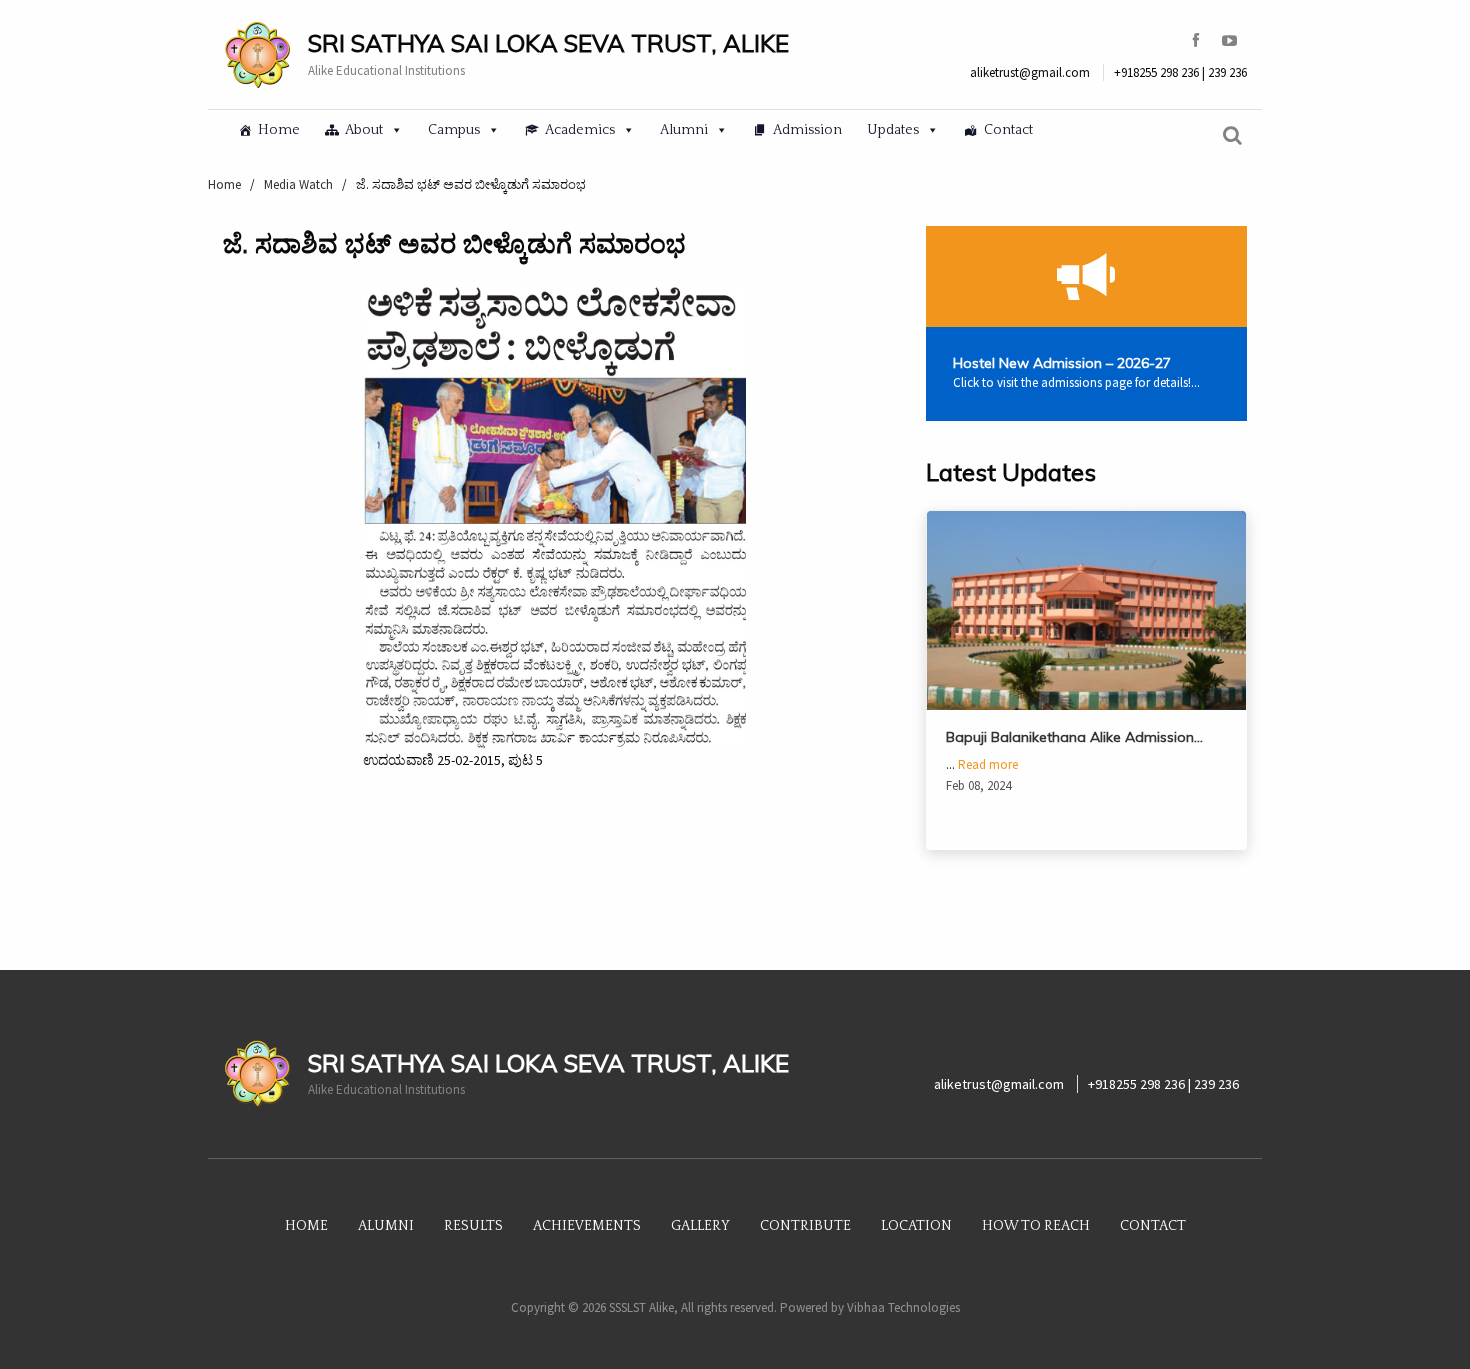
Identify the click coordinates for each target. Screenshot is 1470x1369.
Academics (580, 130)
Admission (807, 130)
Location (916, 1226)
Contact (1008, 130)
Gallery (700, 1226)
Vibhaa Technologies (903, 1307)
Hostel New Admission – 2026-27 (1062, 363)
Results (473, 1226)
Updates (893, 130)
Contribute (805, 1226)
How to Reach (1036, 1226)
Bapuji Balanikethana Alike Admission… (1074, 737)
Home (279, 130)
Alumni (684, 130)
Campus (454, 130)
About (364, 130)
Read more (988, 764)
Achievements (587, 1226)
